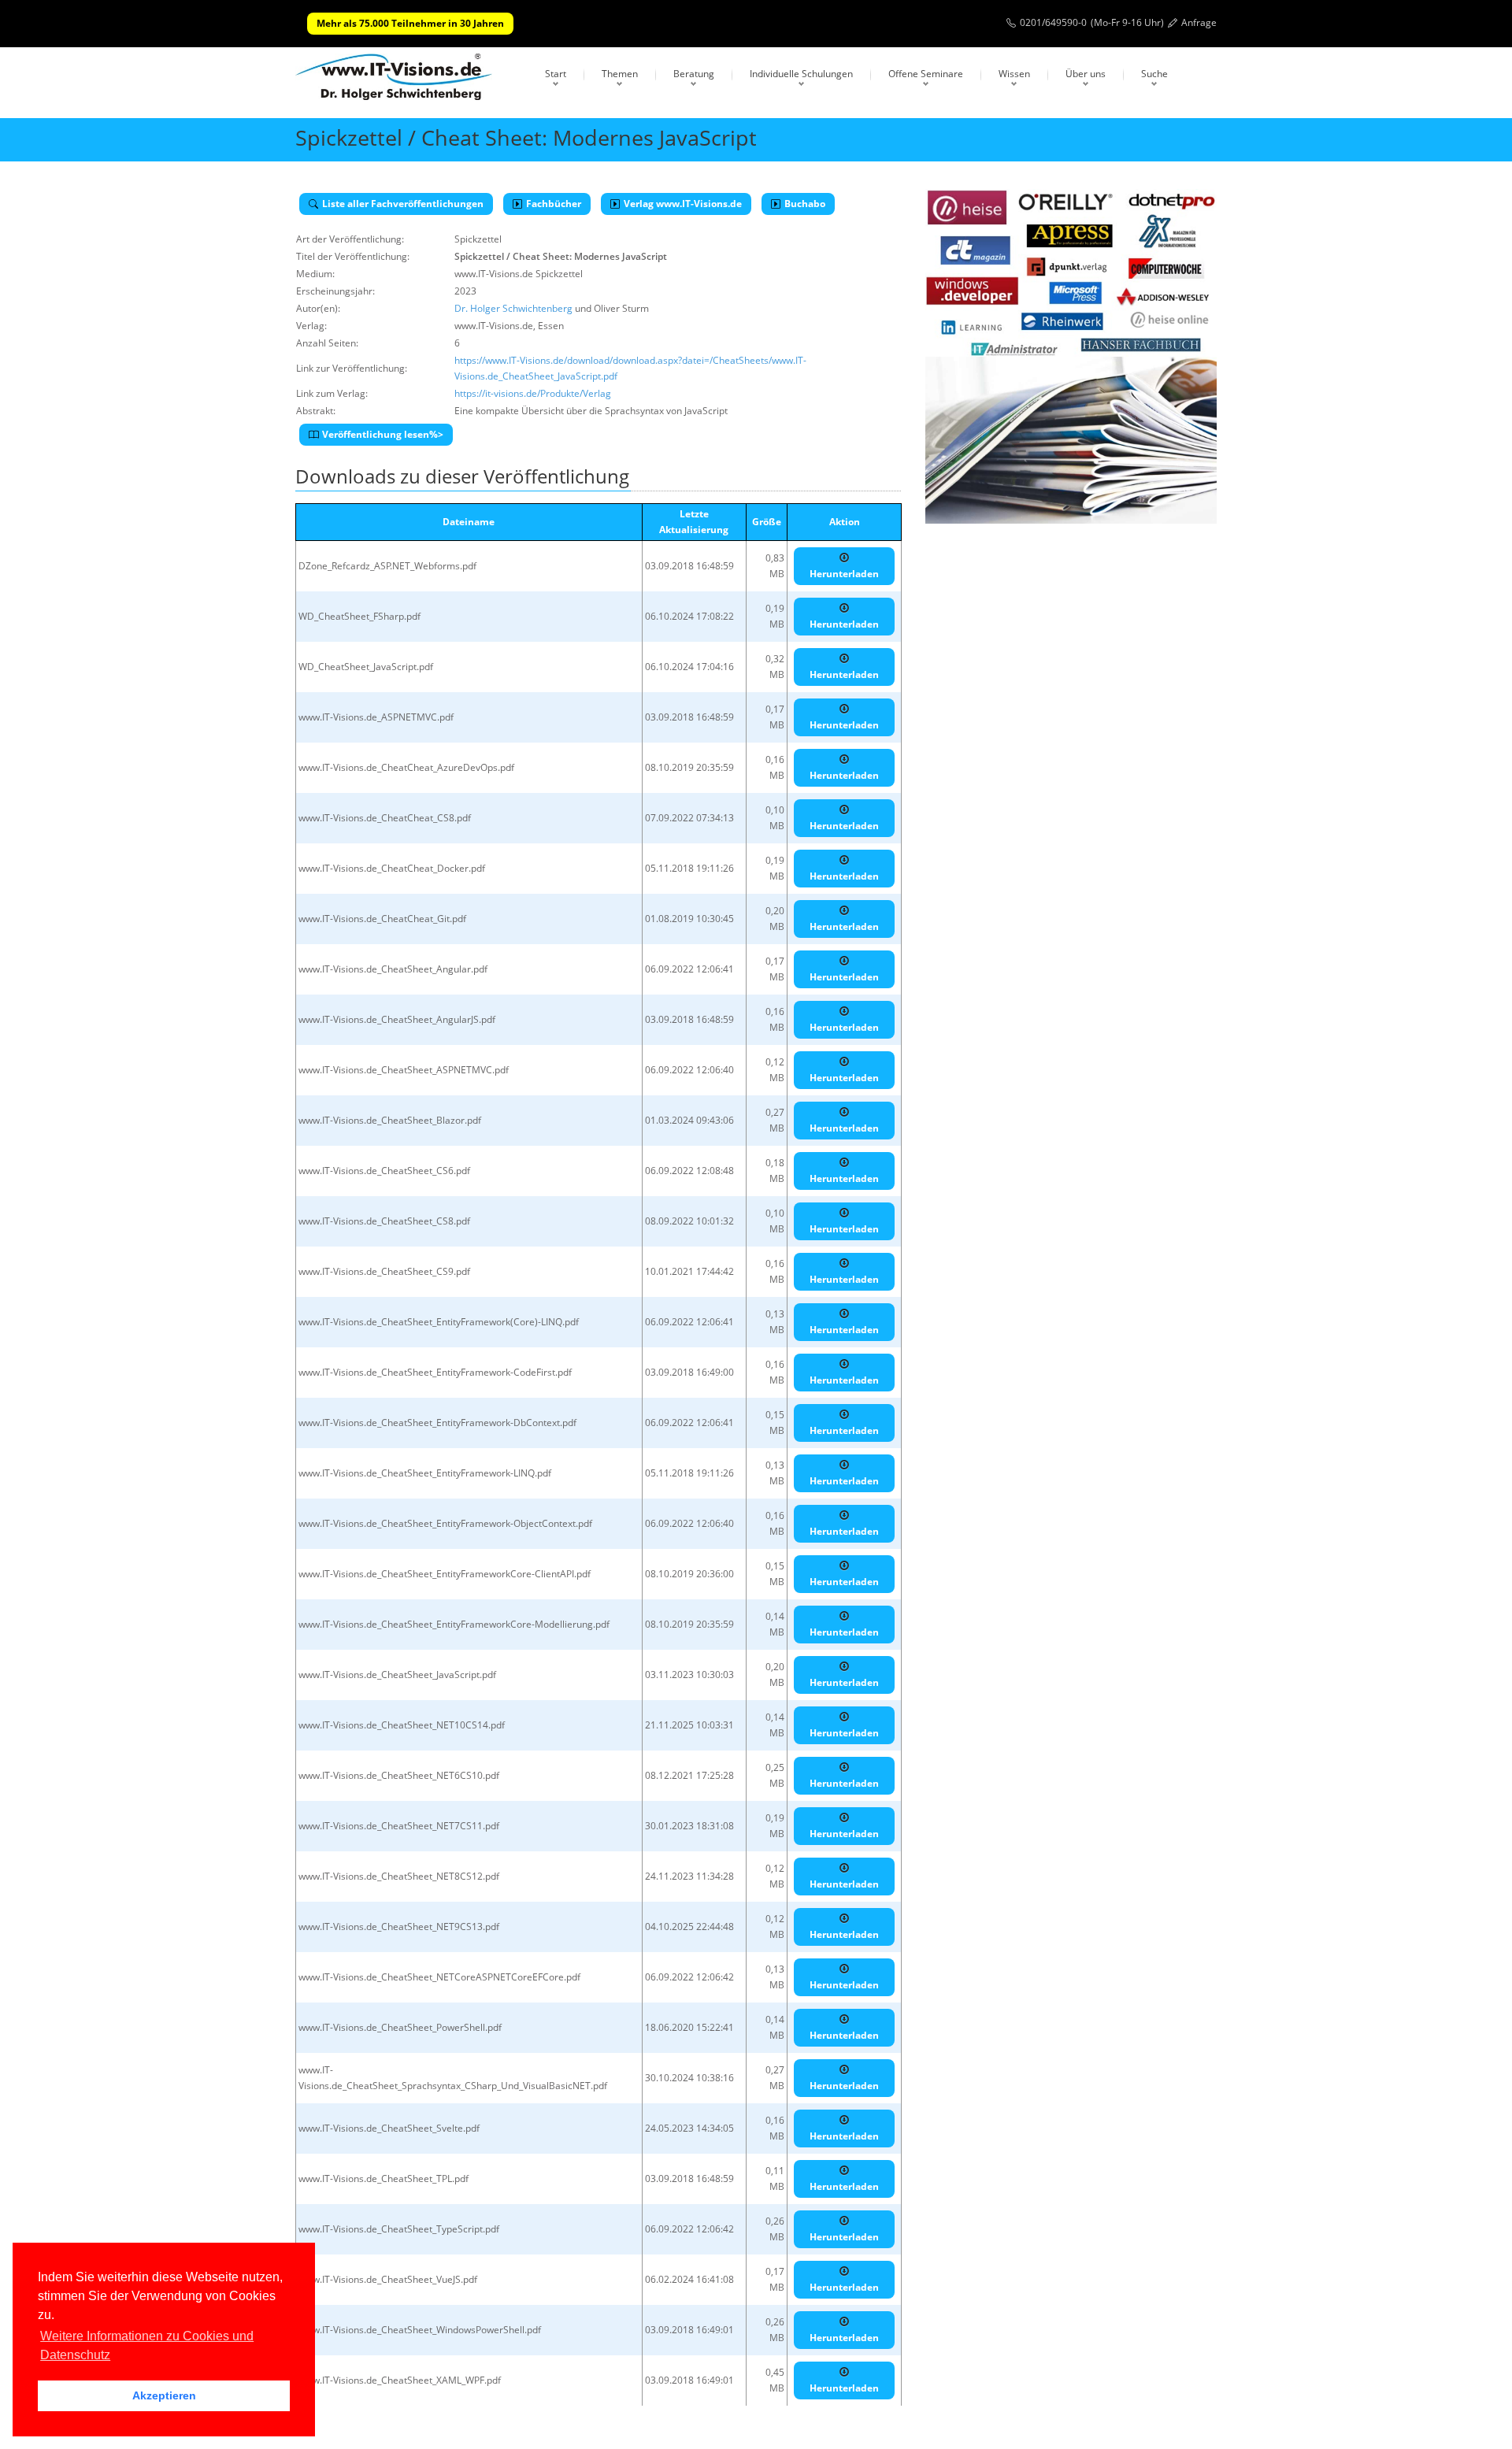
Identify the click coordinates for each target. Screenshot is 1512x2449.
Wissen (1014, 74)
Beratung (694, 74)
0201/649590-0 (1053, 22)
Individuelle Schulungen (801, 74)
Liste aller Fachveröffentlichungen (403, 204)
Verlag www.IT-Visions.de (683, 204)
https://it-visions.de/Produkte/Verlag (533, 393)
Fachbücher (554, 204)
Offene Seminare (926, 74)
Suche (1154, 74)
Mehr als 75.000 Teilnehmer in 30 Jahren (410, 23)
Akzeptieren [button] (164, 2395)
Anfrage (1199, 22)
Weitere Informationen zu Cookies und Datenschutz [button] (147, 2345)
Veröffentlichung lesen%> (383, 434)
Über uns (1086, 74)
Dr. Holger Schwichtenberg (513, 308)
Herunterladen (844, 574)
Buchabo (805, 204)
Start (556, 74)
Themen (620, 74)
